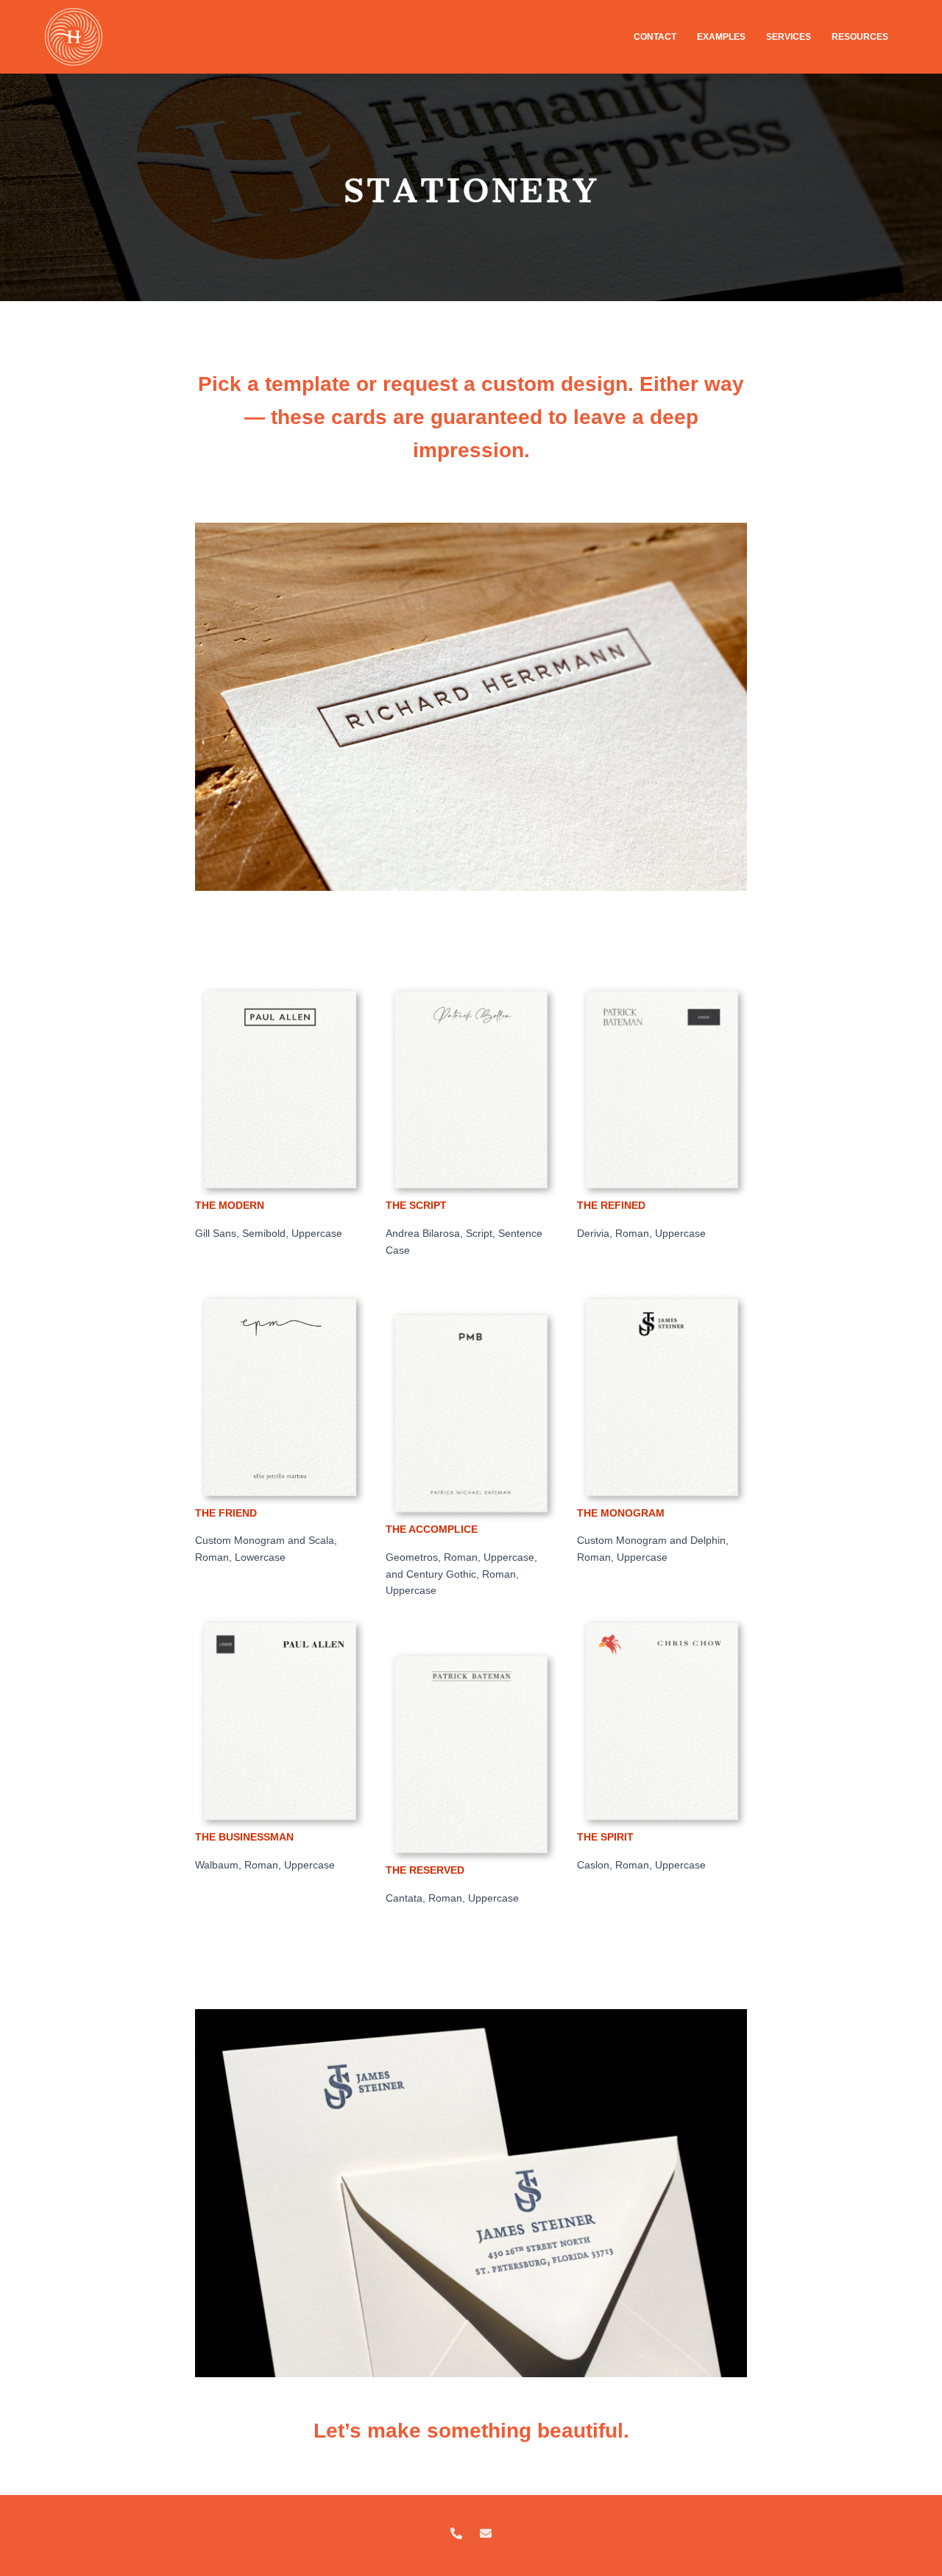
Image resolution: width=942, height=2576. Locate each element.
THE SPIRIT (605, 1837)
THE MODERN (230, 1205)
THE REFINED (611, 1205)
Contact (656, 37)
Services (790, 37)
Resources (861, 37)
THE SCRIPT (416, 1205)
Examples (722, 37)
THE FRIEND (226, 1513)
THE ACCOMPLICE (432, 1529)
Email (486, 2534)
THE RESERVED (425, 1870)
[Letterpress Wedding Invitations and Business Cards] (74, 37)
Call (456, 2534)
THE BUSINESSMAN (244, 1837)
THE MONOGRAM (621, 1513)
